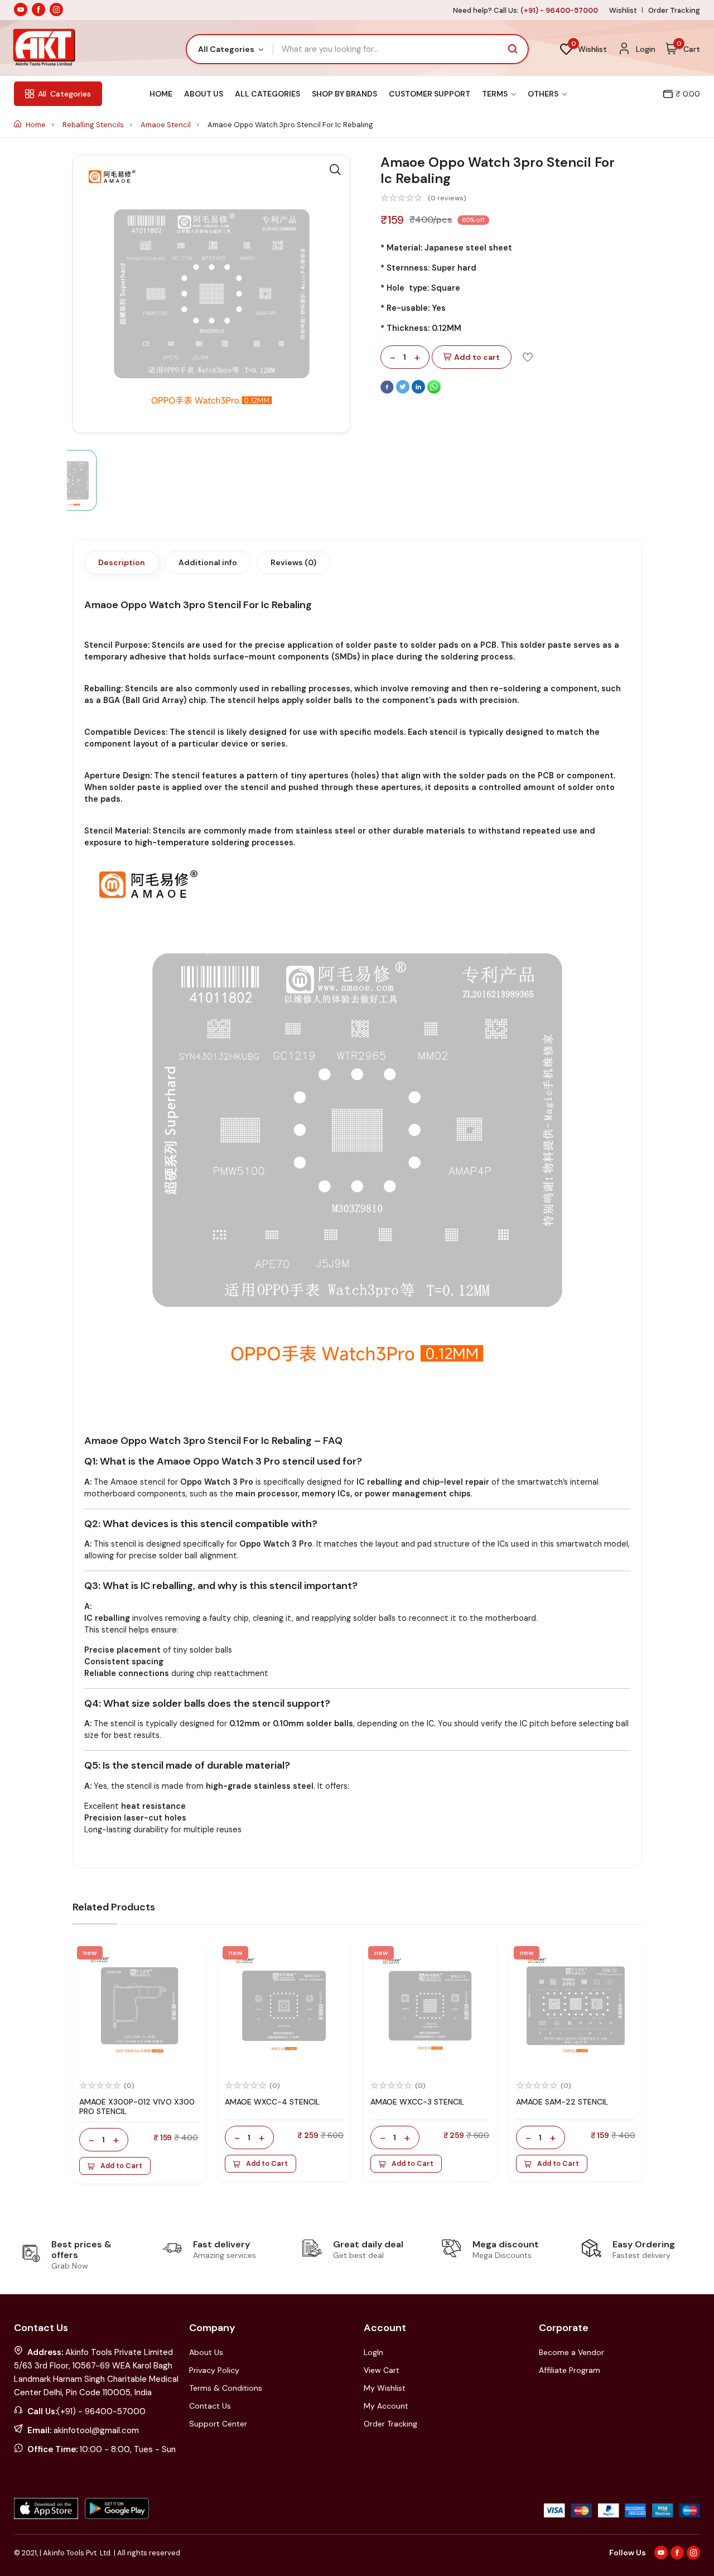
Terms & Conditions (226, 2388)
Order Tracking (674, 10)
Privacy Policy (214, 2370)
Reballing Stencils (94, 125)
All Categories (267, 94)
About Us (204, 94)
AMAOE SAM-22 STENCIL (562, 2102)
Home (161, 94)
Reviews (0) (293, 562)
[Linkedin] (419, 391)
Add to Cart (121, 2166)
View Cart (382, 2370)
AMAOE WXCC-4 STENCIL (272, 2102)
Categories (64, 94)
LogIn (373, 2352)
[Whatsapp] (434, 391)
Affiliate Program (570, 2370)
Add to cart (477, 357)
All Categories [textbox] (226, 49)
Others (544, 94)
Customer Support (430, 94)
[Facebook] (388, 391)
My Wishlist (385, 2388)
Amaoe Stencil (167, 125)
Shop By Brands (344, 94)
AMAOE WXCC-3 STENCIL (417, 2102)
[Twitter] (404, 391)
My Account (386, 2406)
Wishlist (623, 10)
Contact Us (210, 2406)
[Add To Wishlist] (528, 357)
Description (122, 562)
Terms (496, 94)
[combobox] (230, 49)
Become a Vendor (571, 2352)
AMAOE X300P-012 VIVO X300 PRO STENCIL (137, 2106)
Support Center (218, 2424)
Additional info (208, 562)
